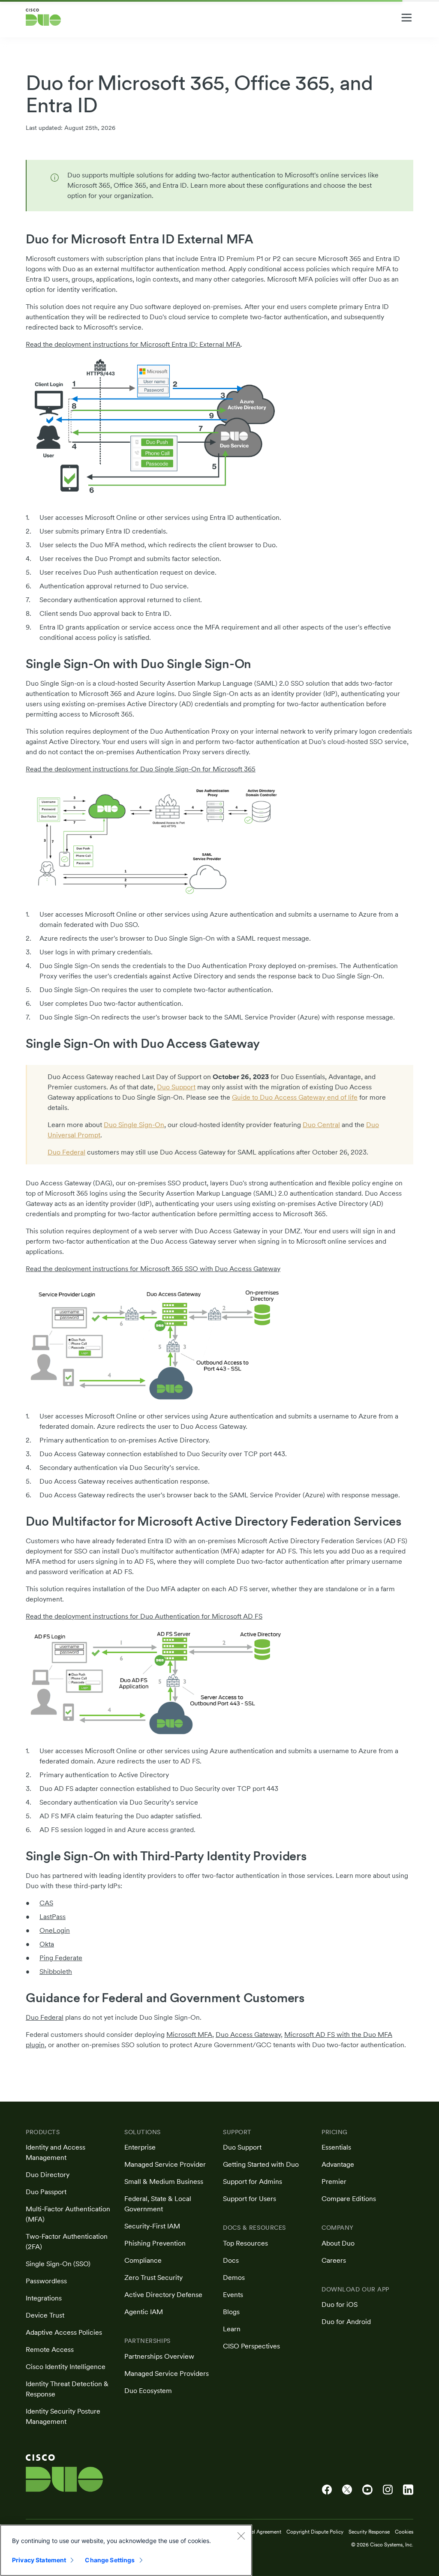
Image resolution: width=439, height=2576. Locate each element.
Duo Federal (66, 1152)
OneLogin (55, 1930)
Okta (47, 1944)
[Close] (241, 2536)
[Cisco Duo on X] (347, 2490)
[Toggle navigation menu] (407, 18)
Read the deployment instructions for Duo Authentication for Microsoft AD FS (144, 1616)
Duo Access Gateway (248, 2035)
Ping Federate (61, 1958)
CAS (46, 1903)
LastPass (53, 1917)
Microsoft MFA (189, 2035)
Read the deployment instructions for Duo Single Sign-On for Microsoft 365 (141, 769)
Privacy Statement (39, 2560)
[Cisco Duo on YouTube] (367, 2490)
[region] (126, 2550)
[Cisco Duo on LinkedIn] (408, 2490)
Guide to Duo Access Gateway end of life (295, 1097)
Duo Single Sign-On (134, 1125)
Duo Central (321, 1125)
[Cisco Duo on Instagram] (388, 2490)
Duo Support (176, 1087)
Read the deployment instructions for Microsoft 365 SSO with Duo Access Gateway (153, 1269)
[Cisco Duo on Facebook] (327, 2490)
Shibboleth (56, 1972)
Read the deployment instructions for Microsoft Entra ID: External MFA (133, 344)
